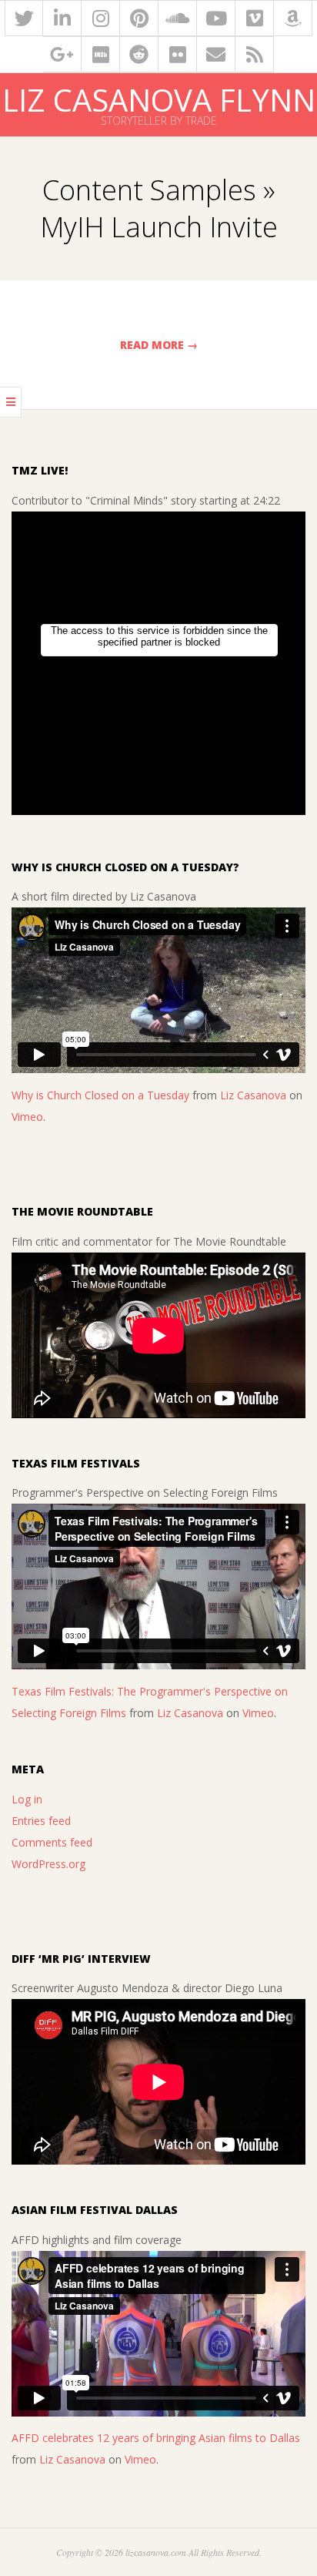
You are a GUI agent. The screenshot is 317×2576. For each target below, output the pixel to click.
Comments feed (52, 1842)
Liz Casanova (253, 1095)
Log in (27, 1799)
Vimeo (27, 1117)
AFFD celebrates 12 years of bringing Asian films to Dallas (156, 2438)
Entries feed (41, 1821)
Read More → (159, 345)
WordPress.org (48, 1864)
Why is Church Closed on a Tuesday (100, 1095)
